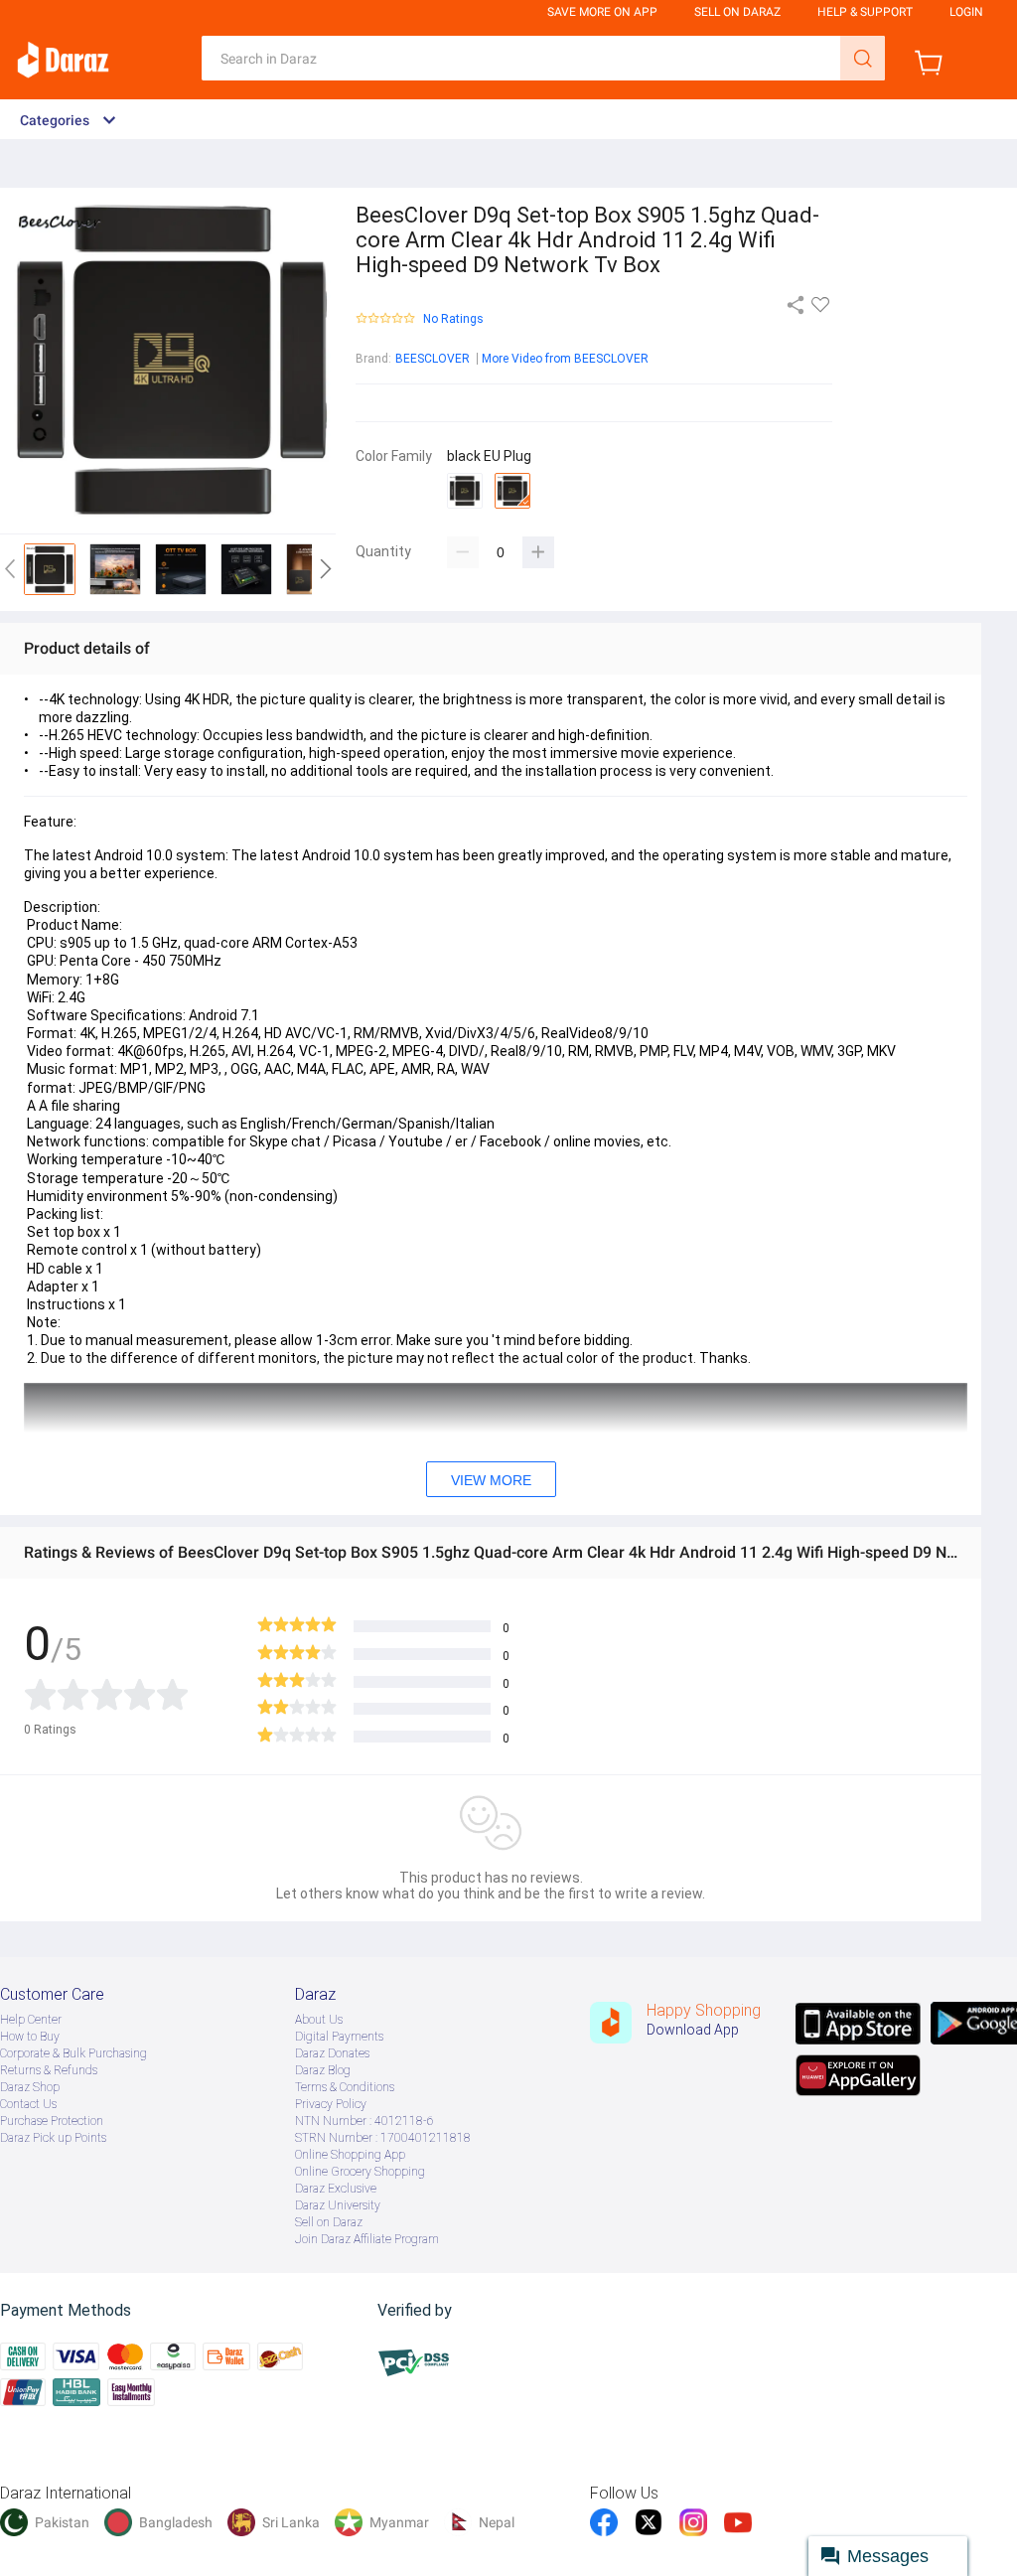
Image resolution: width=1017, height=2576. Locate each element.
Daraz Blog (323, 2070)
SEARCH (863, 58)
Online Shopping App (350, 2155)
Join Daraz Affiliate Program (367, 2239)
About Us (319, 2020)
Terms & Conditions (345, 2087)
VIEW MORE (491, 1480)
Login (966, 12)
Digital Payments (339, 2037)
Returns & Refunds (49, 2070)
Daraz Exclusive (336, 2189)
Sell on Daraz (329, 2222)
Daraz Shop (30, 2087)
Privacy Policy (331, 2104)
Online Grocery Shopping (360, 2172)
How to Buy (30, 2037)
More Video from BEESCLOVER (565, 359)
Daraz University (338, 2205)
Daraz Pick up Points (53, 2138)
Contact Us (28, 2104)
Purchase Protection (52, 2121)
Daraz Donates (332, 2053)
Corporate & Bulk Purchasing (73, 2053)
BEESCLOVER (433, 359)
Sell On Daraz (737, 12)
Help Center (31, 2020)
